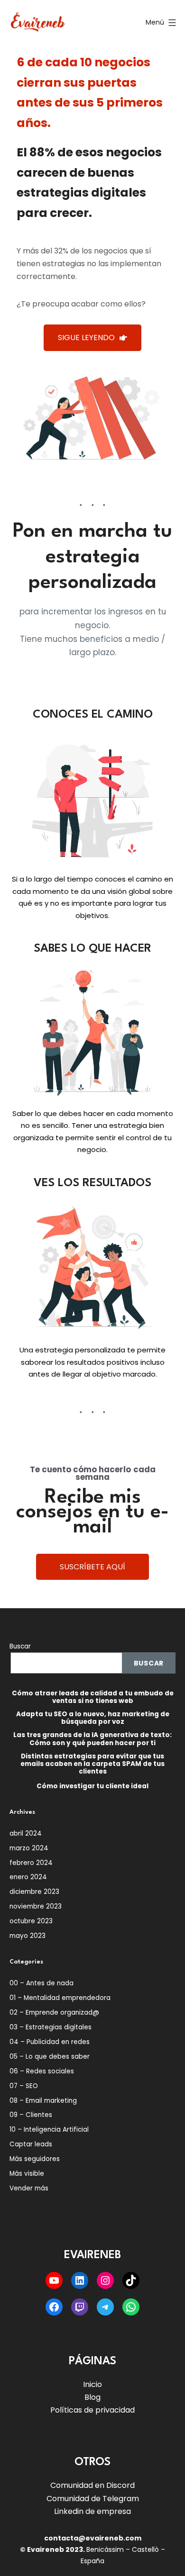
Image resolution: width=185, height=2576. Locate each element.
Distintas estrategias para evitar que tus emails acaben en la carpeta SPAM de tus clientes (92, 1764)
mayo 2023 (28, 1936)
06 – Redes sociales (42, 2071)
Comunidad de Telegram (93, 2499)
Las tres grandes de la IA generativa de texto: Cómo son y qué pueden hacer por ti (92, 1739)
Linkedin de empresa (92, 2511)
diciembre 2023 (34, 1892)
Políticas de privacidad (92, 2410)
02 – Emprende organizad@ (54, 2013)
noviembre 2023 (36, 1906)
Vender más (29, 2188)
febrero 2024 (31, 1863)
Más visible (27, 2174)
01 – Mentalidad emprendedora (60, 1998)
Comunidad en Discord (92, 2485)
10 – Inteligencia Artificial (49, 2130)
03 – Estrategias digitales (51, 2027)
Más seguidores (35, 2159)
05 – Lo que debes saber (50, 2057)
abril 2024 (26, 1833)
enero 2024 (28, 1877)
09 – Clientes (31, 2115)
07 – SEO (24, 2086)
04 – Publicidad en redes (50, 2042)
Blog (92, 2397)
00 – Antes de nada (42, 1983)
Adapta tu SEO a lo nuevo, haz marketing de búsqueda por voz (93, 1718)
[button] (92, 338)
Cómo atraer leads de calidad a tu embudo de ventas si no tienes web (93, 1697)
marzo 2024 (29, 1848)
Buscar (20, 1646)
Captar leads (31, 2144)
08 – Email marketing (43, 2101)
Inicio (92, 2384)
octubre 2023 (31, 1921)
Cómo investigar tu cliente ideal (92, 1786)
